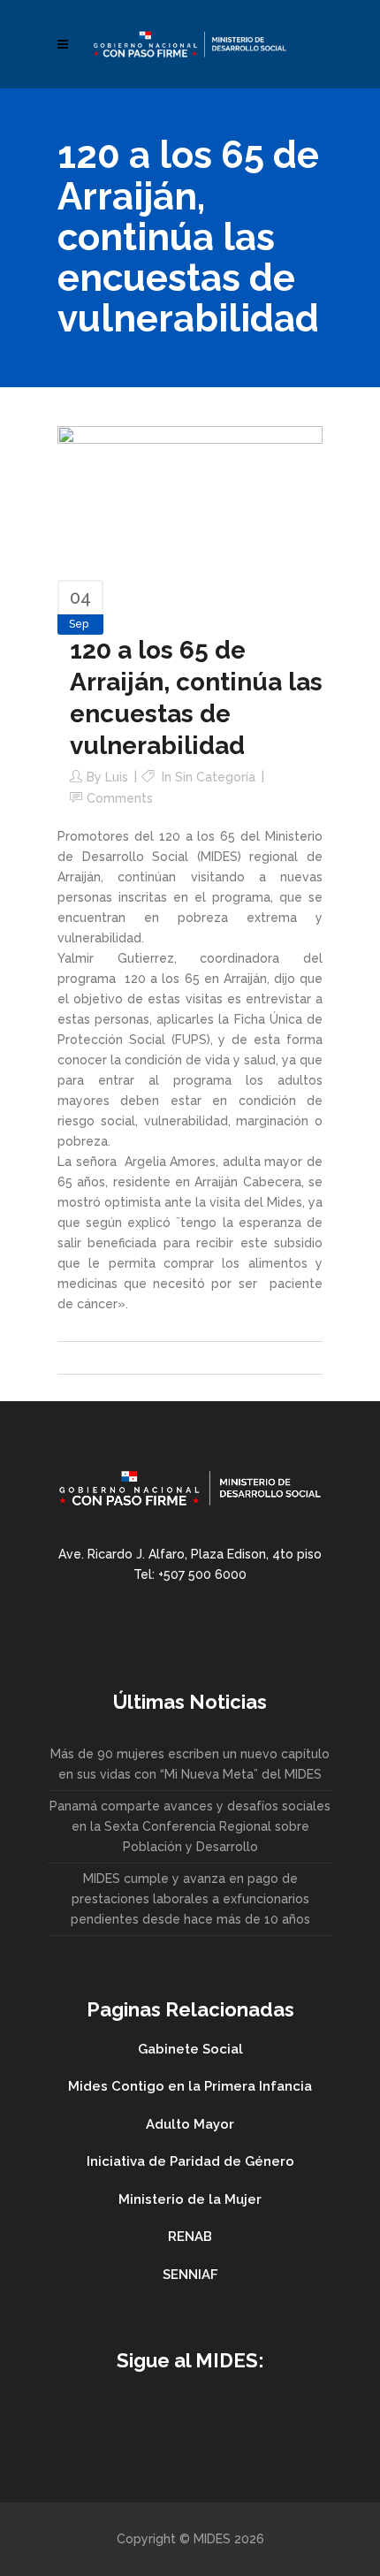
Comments (120, 798)
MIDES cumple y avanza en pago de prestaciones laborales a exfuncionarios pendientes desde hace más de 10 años (190, 1899)
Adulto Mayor (190, 2124)
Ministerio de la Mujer (190, 2199)
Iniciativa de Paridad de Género (190, 2161)
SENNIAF (190, 2275)
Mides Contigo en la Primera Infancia (190, 2086)
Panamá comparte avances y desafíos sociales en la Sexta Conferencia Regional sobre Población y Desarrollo (190, 1826)
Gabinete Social (190, 2049)
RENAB (190, 2237)
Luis (117, 777)
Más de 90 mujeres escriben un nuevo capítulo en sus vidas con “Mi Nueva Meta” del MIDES (190, 1764)
